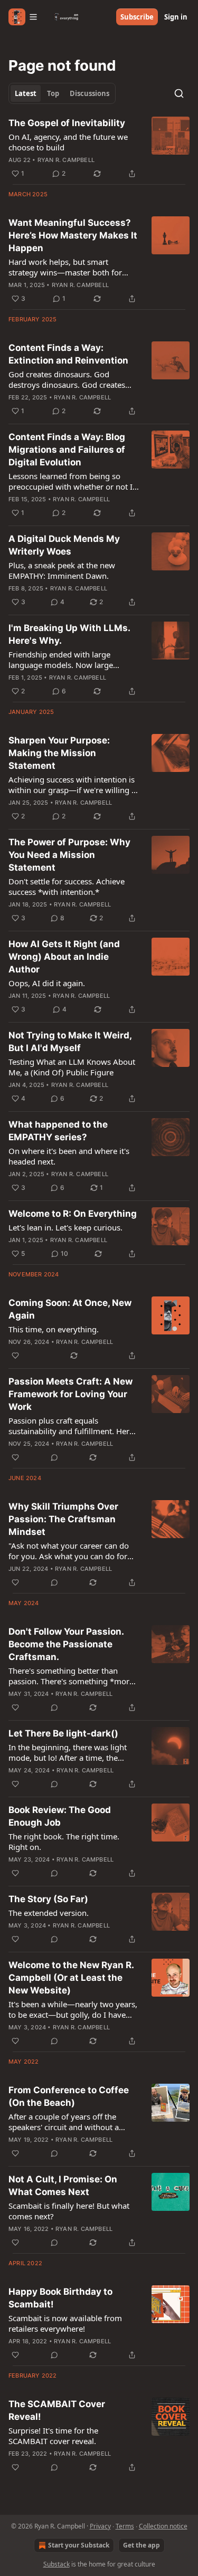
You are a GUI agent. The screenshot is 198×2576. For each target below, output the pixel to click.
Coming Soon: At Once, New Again (70, 1309)
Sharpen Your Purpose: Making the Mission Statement (59, 753)
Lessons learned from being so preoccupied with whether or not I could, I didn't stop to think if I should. (70, 481)
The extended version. (49, 1913)
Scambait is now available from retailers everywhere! (65, 2323)
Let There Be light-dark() (63, 1733)
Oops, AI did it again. (47, 983)
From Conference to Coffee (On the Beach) (69, 2096)
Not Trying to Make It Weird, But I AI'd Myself (70, 1042)
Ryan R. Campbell (66, 160)
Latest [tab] (26, 93)
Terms (125, 2526)
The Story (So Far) (48, 1899)
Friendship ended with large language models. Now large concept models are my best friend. (73, 660)
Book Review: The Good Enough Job (60, 1816)
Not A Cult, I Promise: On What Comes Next (63, 2186)
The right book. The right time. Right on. (64, 1842)
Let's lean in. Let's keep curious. (65, 1227)
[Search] (179, 93)
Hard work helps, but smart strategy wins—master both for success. (65, 267)
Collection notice (163, 2526)
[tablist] (62, 93)
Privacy (100, 2526)
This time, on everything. (54, 1329)
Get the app (142, 2545)
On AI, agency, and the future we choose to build (68, 142)
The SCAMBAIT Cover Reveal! (57, 2410)
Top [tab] (53, 93)
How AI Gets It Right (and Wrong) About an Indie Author (64, 957)
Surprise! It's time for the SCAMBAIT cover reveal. (53, 2436)
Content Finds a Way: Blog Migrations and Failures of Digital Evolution (67, 450)
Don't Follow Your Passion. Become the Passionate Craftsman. (66, 1644)
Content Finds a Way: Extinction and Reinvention (68, 354)
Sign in (176, 17)
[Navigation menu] (23, 17)
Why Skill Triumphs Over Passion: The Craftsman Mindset (63, 1519)
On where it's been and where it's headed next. (69, 1156)
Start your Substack (79, 2545)
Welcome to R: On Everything (73, 1214)
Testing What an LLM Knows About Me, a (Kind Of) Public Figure (72, 1067)
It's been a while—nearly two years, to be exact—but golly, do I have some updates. (73, 2009)
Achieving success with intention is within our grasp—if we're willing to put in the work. (74, 785)
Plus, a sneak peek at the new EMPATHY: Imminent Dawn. (62, 570)
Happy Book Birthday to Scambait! (60, 2298)
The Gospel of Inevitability (67, 123)
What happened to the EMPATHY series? (58, 1131)
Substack (56, 2564)
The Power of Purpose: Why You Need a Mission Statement (69, 855)
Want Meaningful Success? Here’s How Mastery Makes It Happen (73, 235)
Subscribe (137, 17)
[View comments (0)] (54, 1457)
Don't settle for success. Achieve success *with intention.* (67, 886)
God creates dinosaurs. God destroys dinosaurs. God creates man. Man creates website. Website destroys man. (73, 379)
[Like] (15, 1356)
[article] (99, 148)
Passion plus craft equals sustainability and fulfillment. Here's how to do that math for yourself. (74, 1426)
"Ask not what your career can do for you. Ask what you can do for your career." (69, 1551)
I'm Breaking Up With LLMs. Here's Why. (69, 634)
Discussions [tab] (89, 93)
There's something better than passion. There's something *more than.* (71, 1676)
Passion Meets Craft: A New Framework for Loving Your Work (70, 1394)
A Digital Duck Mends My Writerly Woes (64, 545)
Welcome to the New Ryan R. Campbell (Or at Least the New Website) (71, 1978)
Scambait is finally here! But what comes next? (69, 2211)
